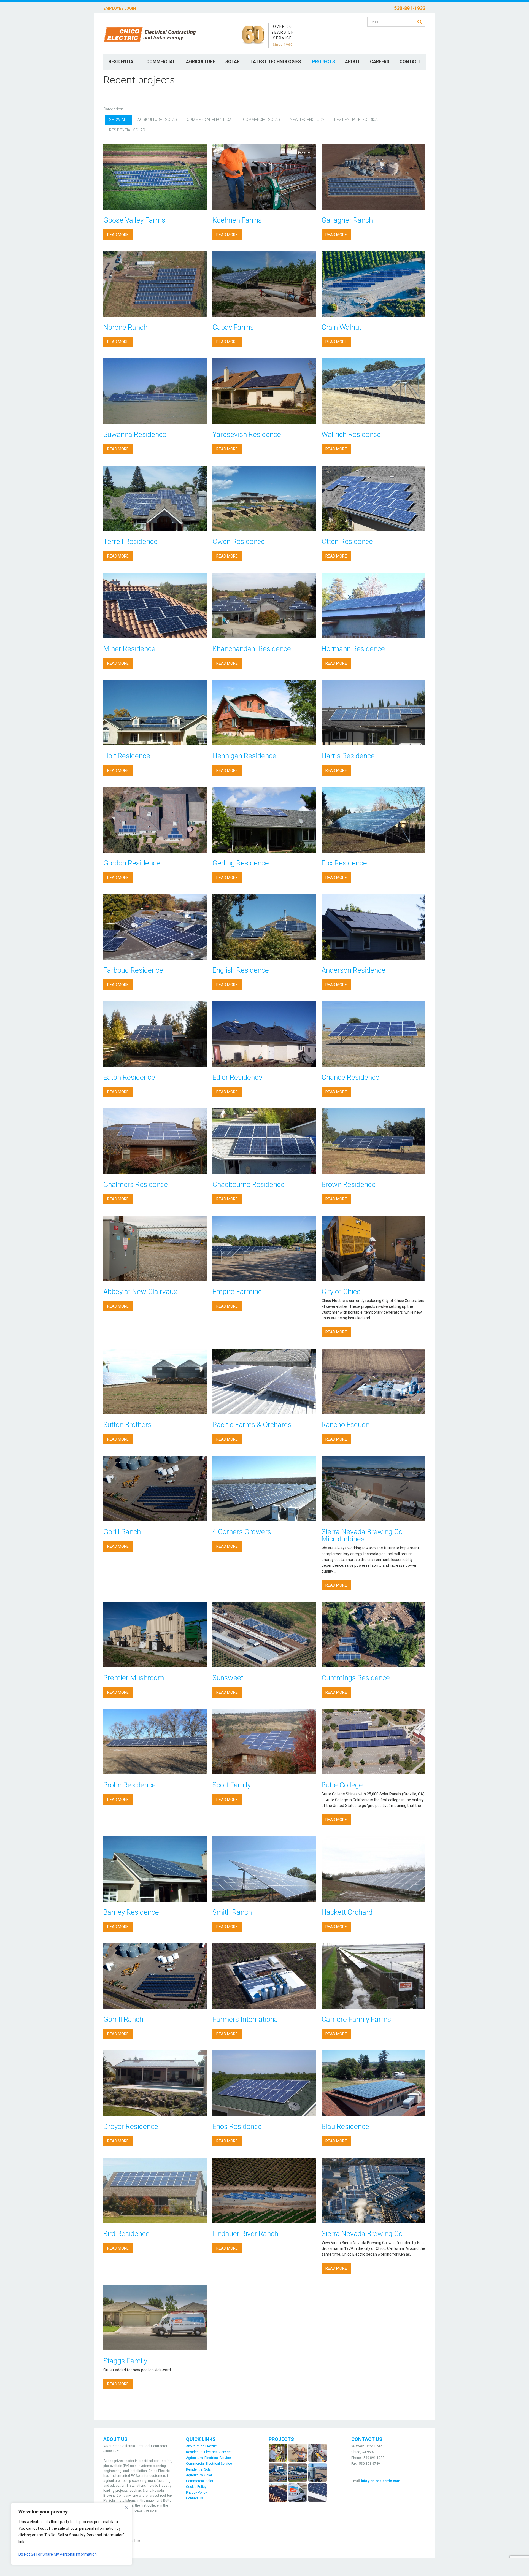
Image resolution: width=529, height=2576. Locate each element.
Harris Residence (348, 756)
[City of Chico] (373, 1248)
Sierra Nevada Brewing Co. (363, 2234)
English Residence (241, 970)
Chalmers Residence (136, 1184)
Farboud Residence (133, 970)
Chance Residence (350, 1077)
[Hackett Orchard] (373, 1869)
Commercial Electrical (210, 120)
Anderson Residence (353, 970)
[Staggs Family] (155, 2318)
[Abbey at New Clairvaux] (155, 1248)
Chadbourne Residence (249, 1184)
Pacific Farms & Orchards (252, 1425)
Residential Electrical (357, 120)
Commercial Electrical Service (209, 2464)
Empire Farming (237, 1292)
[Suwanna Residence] (155, 391)
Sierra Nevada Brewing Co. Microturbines (363, 1535)
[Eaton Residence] (155, 1034)
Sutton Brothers (127, 1425)
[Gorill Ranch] (155, 1489)
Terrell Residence (130, 542)
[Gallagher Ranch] (373, 177)
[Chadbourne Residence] (264, 1141)
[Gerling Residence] (264, 820)
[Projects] (298, 2472)
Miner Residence (129, 649)
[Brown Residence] (373, 1141)
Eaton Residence (129, 1077)
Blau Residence (345, 2126)
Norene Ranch (125, 327)
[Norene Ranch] (155, 284)
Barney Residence (131, 1912)
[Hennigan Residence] (264, 713)
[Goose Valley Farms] (155, 177)
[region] (72, 2534)
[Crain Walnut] (373, 284)
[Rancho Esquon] (373, 1381)
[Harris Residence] (373, 713)
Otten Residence (347, 542)
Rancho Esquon (346, 1425)
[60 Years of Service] (253, 34)
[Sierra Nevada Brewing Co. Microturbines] (373, 1489)
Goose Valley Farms (134, 220)
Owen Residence (239, 542)
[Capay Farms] (264, 284)
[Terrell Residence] (155, 498)
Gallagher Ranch (347, 220)
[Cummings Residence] (373, 1635)
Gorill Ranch (122, 1532)
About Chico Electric (201, 2446)
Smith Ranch (232, 1912)
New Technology (307, 120)
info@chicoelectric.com (381, 2481)
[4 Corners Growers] (264, 1489)
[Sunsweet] (264, 1635)
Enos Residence (237, 2126)
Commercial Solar (262, 120)
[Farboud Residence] (155, 927)
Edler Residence (237, 1077)
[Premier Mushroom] (155, 1635)
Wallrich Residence (351, 434)
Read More (118, 235)
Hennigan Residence (244, 756)
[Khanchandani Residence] (264, 605)
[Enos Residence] (264, 2083)
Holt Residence (127, 756)
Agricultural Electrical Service (208, 2458)
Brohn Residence (129, 1785)
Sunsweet (228, 1678)
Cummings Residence (356, 1678)
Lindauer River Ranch (245, 2234)
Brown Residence (349, 1184)
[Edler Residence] (264, 1034)
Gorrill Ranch (123, 2019)
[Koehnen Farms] (264, 177)
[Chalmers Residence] (155, 1141)
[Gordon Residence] (155, 820)
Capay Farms (233, 327)
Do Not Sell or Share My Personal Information (58, 2554)
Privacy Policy (196, 2493)
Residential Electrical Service (208, 2452)
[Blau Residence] (373, 2083)
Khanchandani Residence (252, 649)
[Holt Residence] (155, 713)
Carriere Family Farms (356, 2019)
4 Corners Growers (242, 1532)
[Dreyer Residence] (155, 2083)
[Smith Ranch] (264, 1869)
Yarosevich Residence (247, 434)
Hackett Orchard (347, 1912)
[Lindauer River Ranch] (264, 2190)
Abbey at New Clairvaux (140, 1292)
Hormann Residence (353, 649)
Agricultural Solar (157, 120)
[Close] (126, 2507)
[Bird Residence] (155, 2190)
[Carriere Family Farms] (373, 1976)
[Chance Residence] (373, 1034)
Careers (380, 62)
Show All (118, 120)
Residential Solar (127, 130)
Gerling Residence (241, 863)
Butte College (342, 1785)
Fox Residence (344, 863)
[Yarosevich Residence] (264, 391)
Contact (410, 62)
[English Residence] (264, 927)
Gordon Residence (132, 863)
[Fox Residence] (373, 820)
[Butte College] (373, 1742)
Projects (324, 62)
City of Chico (341, 1292)
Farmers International (246, 2019)
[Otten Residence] (373, 498)
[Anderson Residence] (373, 927)
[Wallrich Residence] (373, 391)
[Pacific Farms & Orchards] (264, 1381)
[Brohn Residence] (155, 1742)
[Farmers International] (264, 1976)
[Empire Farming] (264, 1248)
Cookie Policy (196, 2487)
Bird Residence (126, 2234)
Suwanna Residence (135, 434)
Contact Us (195, 2498)
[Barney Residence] (155, 1869)
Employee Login (120, 8)
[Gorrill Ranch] (155, 1976)
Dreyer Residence (131, 2126)
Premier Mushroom (134, 1678)
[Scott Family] (264, 1742)
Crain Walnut (341, 327)
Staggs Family (125, 2361)
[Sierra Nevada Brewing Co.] (373, 2190)
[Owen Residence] (264, 498)
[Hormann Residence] (373, 605)
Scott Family (232, 1785)
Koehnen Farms (237, 220)
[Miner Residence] (155, 605)
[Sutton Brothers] (155, 1381)
